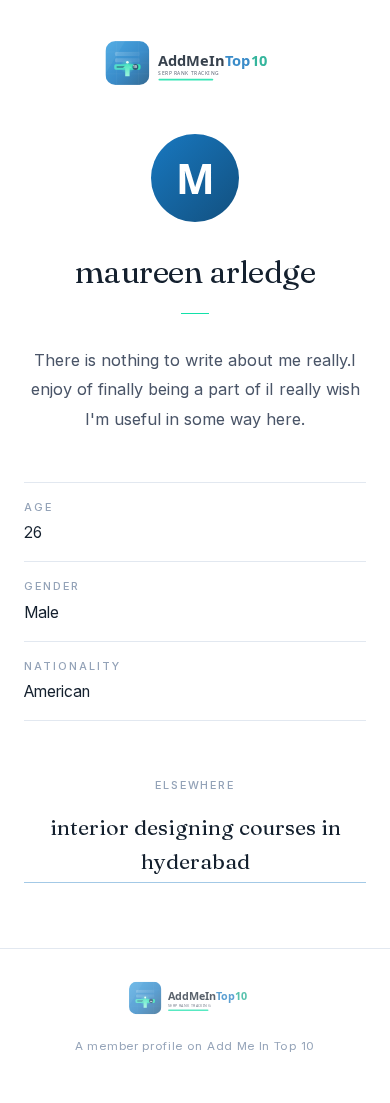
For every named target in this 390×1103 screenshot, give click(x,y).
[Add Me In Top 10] (195, 67)
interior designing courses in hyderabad (195, 845)
